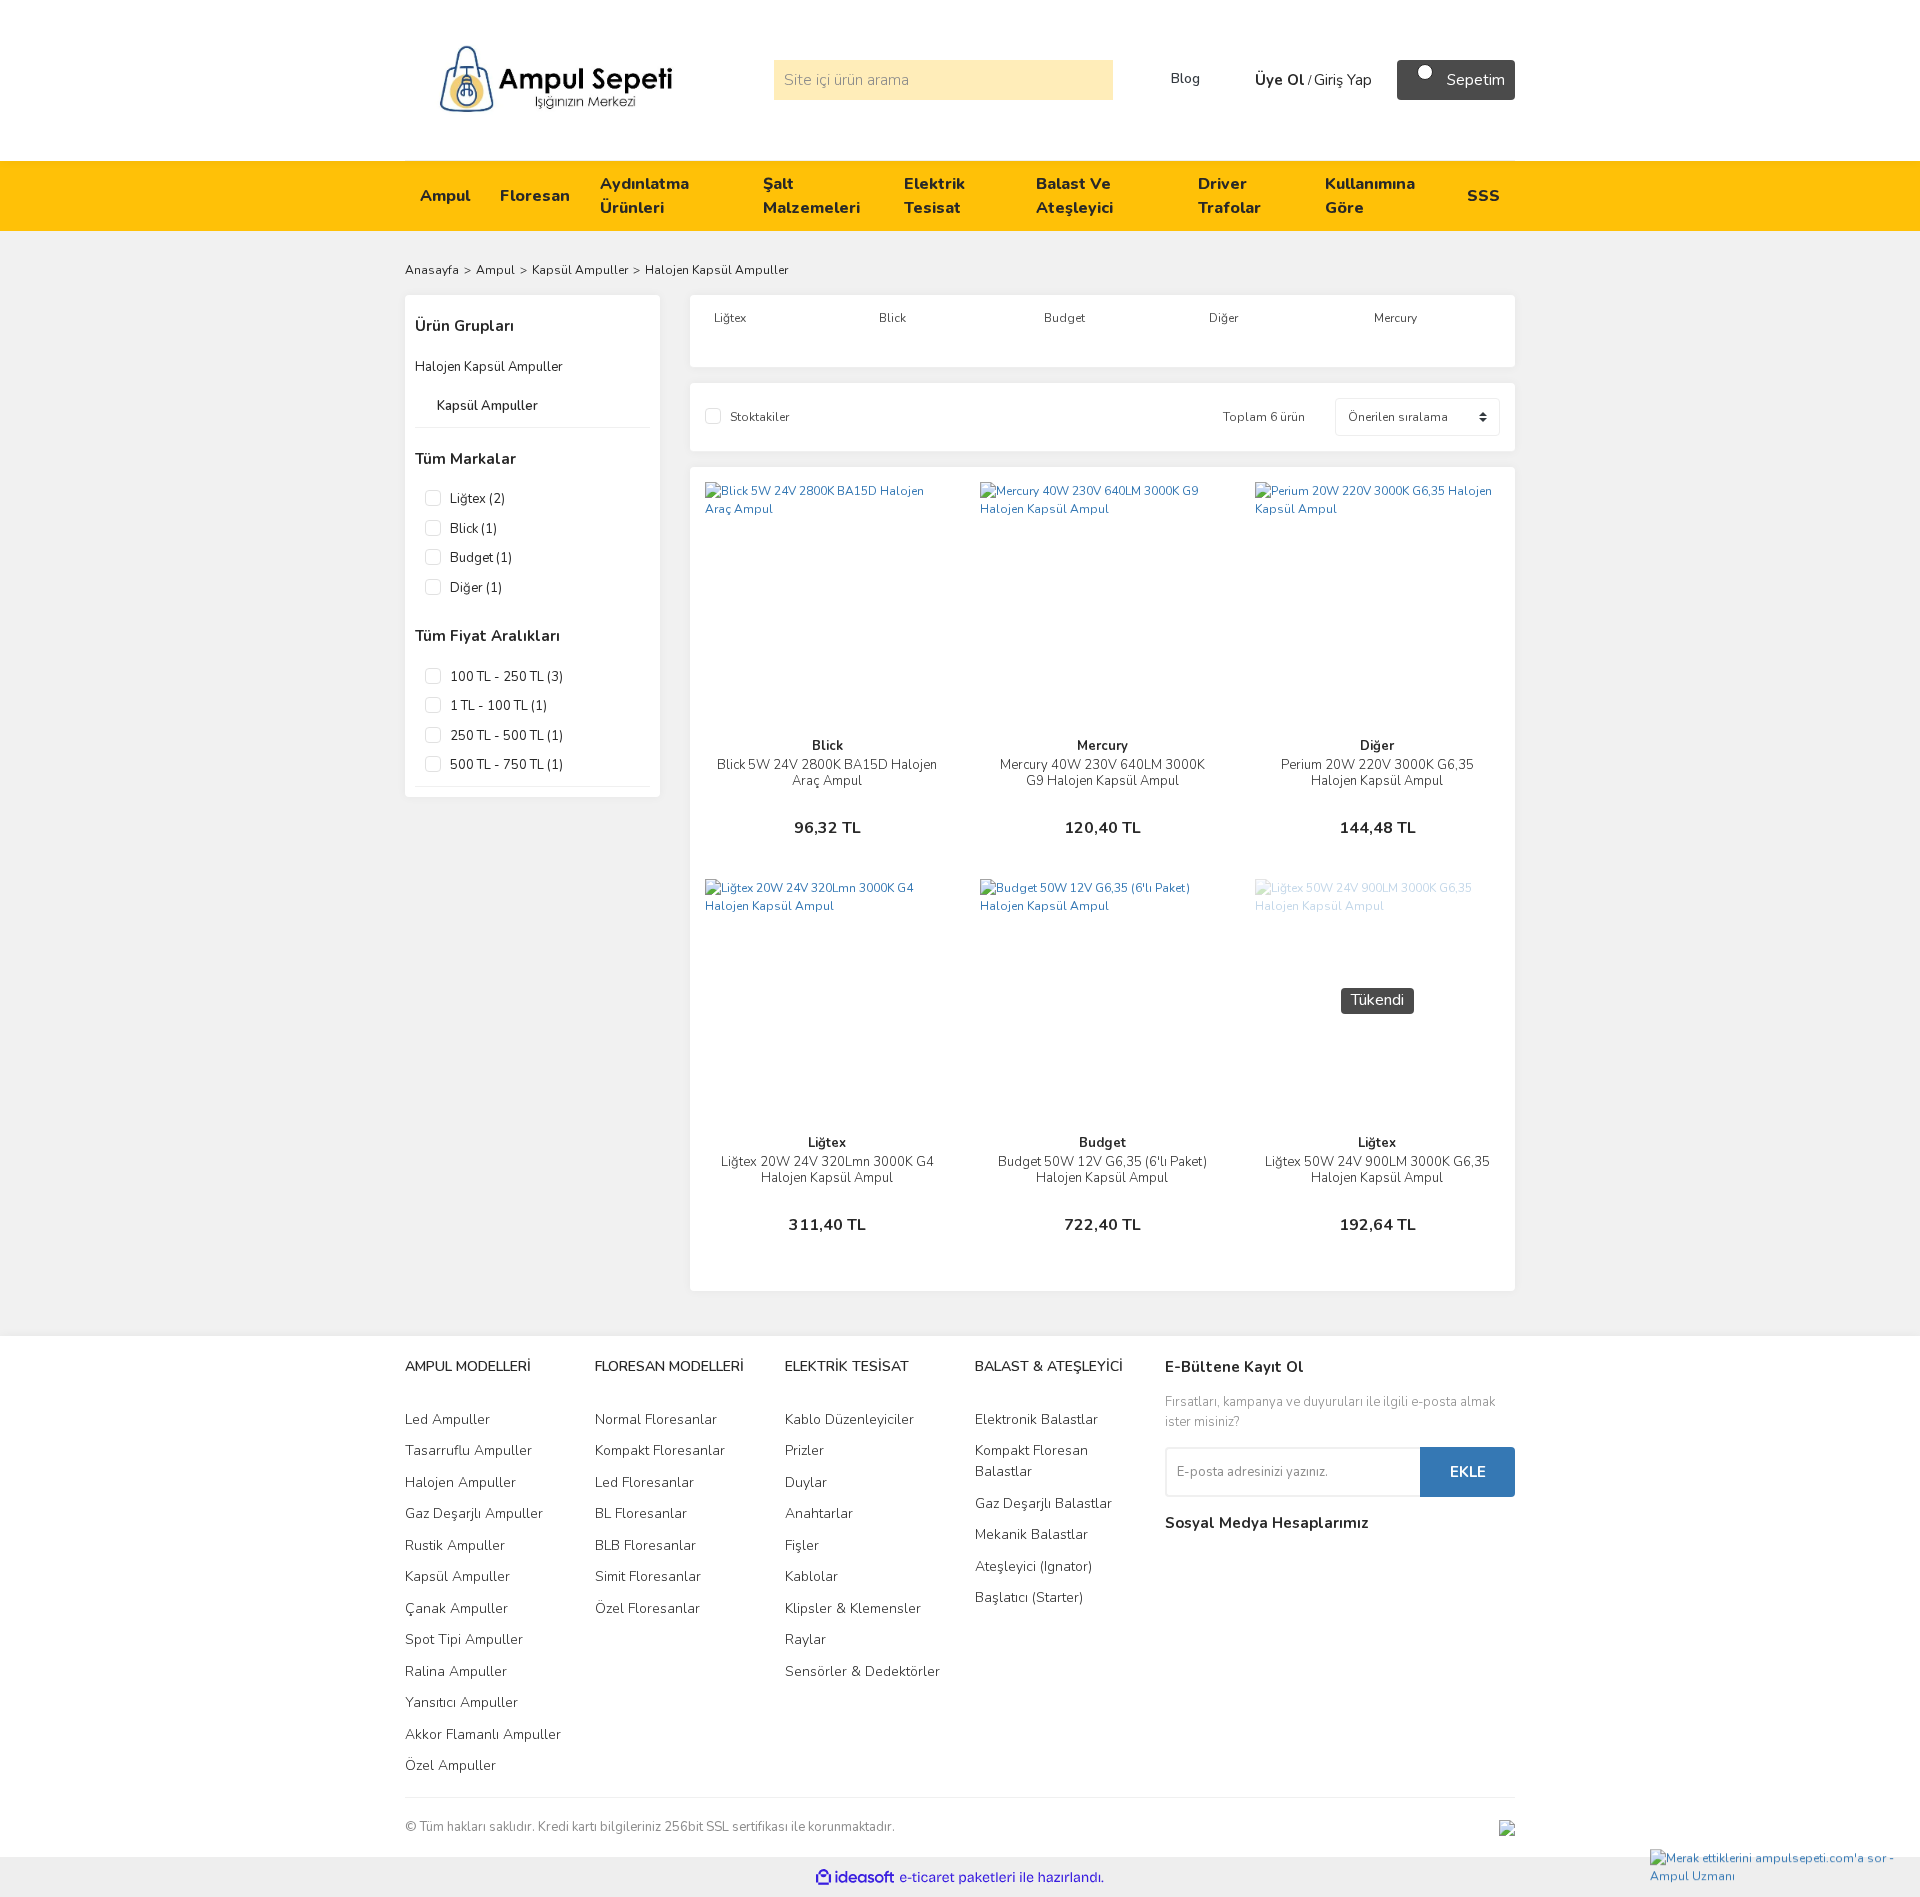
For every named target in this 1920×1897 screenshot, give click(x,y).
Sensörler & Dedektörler (862, 1671)
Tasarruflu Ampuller (468, 1450)
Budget (1102, 1143)
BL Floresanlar (641, 1513)
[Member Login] (1235, 80)
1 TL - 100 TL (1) (498, 706)
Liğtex (827, 1143)
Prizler (804, 1450)
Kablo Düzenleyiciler (849, 1419)
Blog (1185, 79)
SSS (1483, 196)
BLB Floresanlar (645, 1545)
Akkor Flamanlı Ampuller (483, 1734)
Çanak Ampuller (456, 1608)
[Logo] (556, 79)
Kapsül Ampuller (457, 1576)
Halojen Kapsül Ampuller (716, 270)
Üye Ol (1280, 80)
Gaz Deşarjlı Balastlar (1043, 1503)
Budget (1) (481, 558)
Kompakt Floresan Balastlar (1031, 1461)
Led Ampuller (447, 1419)
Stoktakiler (759, 417)
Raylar (805, 1639)
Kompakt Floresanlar (660, 1450)
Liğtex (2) (477, 499)
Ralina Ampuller (456, 1671)
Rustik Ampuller (455, 1545)
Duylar (806, 1482)
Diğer (1377, 746)
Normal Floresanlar (656, 1419)
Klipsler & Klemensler (853, 1608)
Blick (827, 746)
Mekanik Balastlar (1031, 1534)
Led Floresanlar (644, 1482)
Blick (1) (473, 529)
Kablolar (811, 1576)
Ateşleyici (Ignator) (1033, 1566)
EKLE (1468, 1472)
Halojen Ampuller (460, 1482)
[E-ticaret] (957, 1877)
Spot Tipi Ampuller (464, 1639)
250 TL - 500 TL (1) (506, 736)
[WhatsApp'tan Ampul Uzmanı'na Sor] (1780, 1869)
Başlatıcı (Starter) (1029, 1597)
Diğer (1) (476, 588)
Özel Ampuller (450, 1765)
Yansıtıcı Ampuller (461, 1702)
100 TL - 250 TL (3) (506, 677)
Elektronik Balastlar (1036, 1419)
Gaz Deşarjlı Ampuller (474, 1513)
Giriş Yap (1343, 80)
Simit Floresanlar (648, 1576)
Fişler (802, 1545)
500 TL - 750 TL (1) (506, 765)
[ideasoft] (855, 1877)
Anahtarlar (819, 1513)
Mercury (1102, 746)
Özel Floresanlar (647, 1608)
